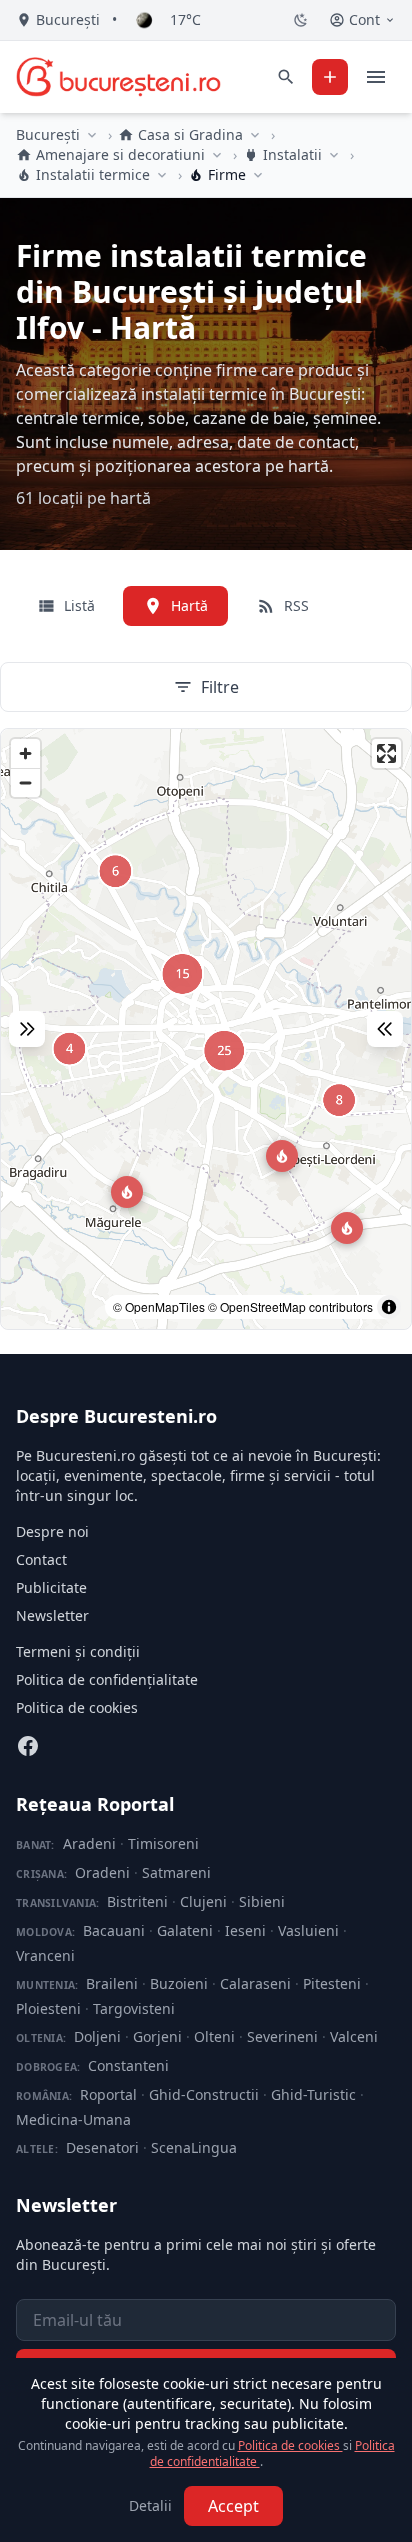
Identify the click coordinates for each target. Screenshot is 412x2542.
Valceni (354, 2036)
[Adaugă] (330, 77)
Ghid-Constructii (204, 2094)
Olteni (214, 2036)
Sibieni (262, 1901)
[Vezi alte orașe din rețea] (92, 135)
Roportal (108, 2094)
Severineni (282, 2036)
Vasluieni (308, 1930)
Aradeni (89, 1843)
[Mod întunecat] (301, 20)
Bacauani (114, 1930)
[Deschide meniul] (376, 77)
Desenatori (102, 2147)
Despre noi (52, 1531)
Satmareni (176, 1872)
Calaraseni (255, 1983)
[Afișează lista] (385, 1029)
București (48, 134)
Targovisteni (134, 2008)
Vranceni (45, 1955)
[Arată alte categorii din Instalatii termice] (162, 175)
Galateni (185, 1930)
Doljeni (97, 2036)
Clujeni (203, 1901)
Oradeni (102, 1872)
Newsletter (52, 1615)
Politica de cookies (77, 1707)
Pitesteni (332, 1983)
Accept (233, 2506)
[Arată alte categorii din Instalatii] (334, 155)
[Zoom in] (25, 753)
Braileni (112, 1983)
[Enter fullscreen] (386, 753)
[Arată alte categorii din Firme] (258, 175)
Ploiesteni (48, 2008)
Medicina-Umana (73, 2119)
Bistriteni (137, 1901)
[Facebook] (28, 1746)
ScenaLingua (194, 2147)
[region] (206, 1029)
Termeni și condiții (78, 1651)
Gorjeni (157, 2036)
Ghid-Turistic (313, 2094)
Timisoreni (163, 1843)
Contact (41, 1559)
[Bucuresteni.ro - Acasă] (118, 77)
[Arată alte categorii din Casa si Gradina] (255, 135)
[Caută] (286, 77)
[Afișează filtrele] (27, 1029)
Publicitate (51, 1587)
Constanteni (128, 2065)
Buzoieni (179, 1983)
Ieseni (245, 1930)
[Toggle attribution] (389, 1307)
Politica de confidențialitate (107, 1679)
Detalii (150, 2505)
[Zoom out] (25, 782)
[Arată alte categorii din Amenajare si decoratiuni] (217, 155)
